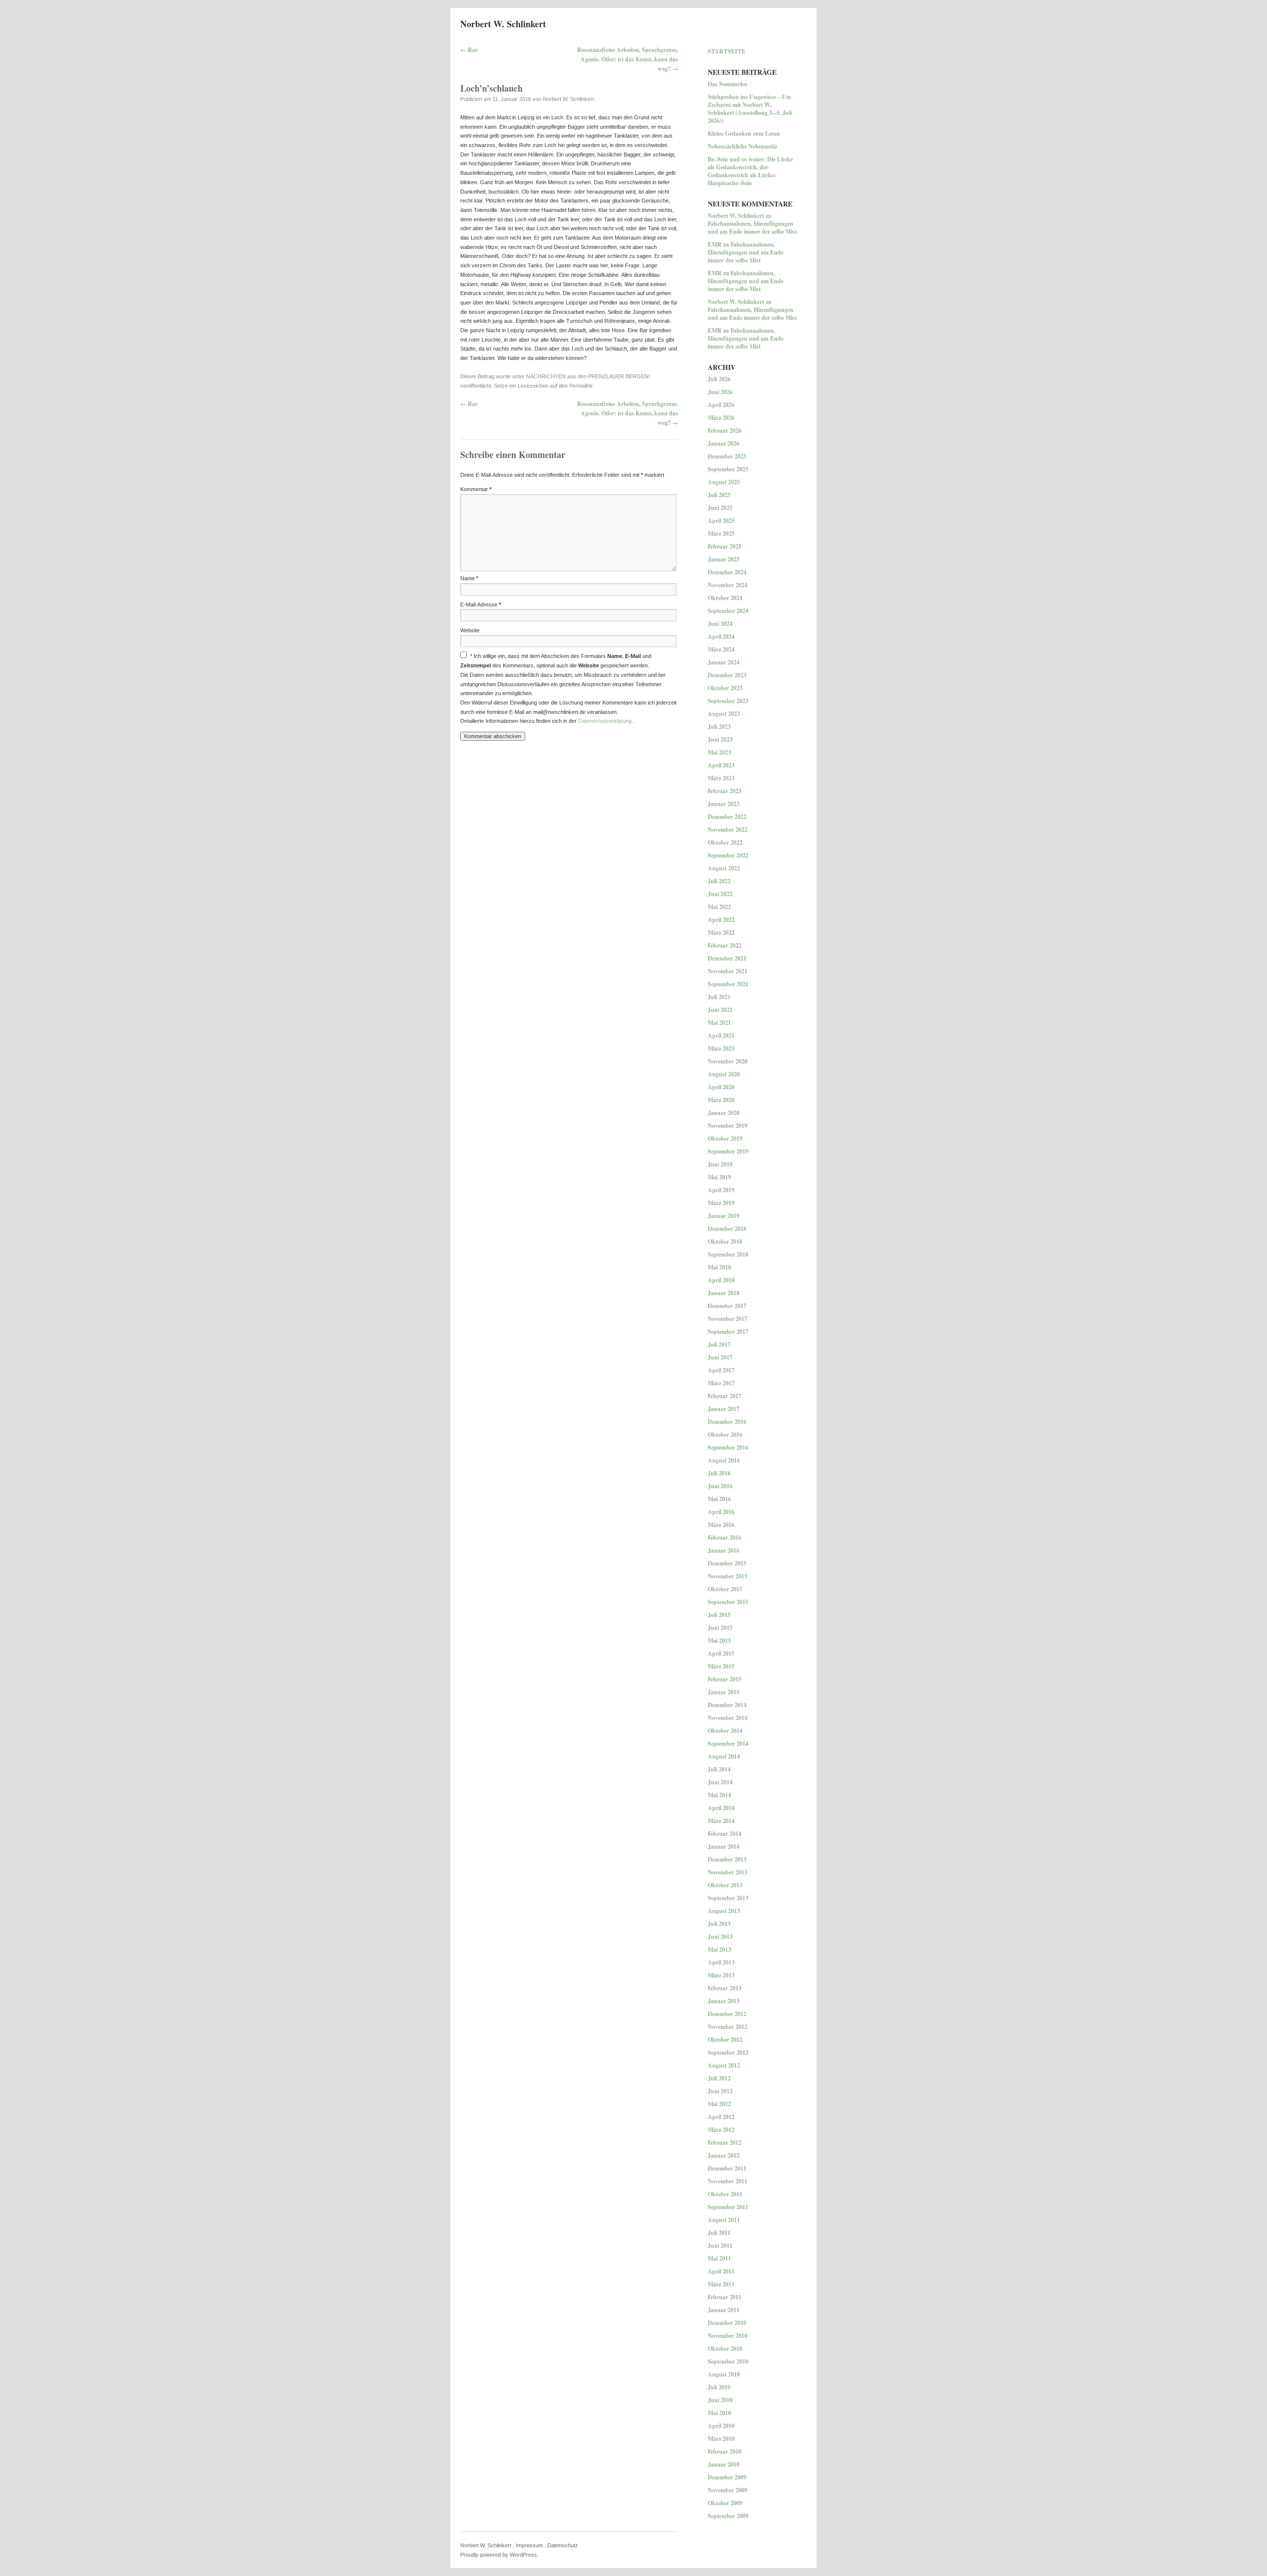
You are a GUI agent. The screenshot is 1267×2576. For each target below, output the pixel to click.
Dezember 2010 (727, 2323)
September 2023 (728, 701)
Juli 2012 (719, 2078)
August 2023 (724, 714)
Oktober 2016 (725, 1435)
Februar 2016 (725, 1538)
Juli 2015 (719, 1615)
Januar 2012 (724, 2155)
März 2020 (721, 1100)
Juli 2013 (719, 1924)
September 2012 (728, 2052)
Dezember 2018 (727, 1229)
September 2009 (728, 2516)
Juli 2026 (719, 379)
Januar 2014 (724, 1846)
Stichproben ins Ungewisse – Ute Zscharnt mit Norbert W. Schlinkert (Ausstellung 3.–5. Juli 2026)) (750, 109)
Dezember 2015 (727, 1563)
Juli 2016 (719, 1473)
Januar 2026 (724, 443)
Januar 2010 (724, 2464)
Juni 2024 (720, 624)
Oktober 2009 (725, 2503)
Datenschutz (563, 2545)
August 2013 (724, 1911)
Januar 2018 (724, 1293)
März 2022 (721, 933)
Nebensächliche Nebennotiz (742, 146)
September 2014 (728, 1743)
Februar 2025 (725, 546)
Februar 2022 (725, 945)
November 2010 (728, 2336)
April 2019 (721, 1190)
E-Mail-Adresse (481, 605)
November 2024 (728, 585)
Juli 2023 (719, 727)
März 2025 (721, 533)
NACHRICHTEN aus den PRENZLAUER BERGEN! (588, 376)
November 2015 (728, 1576)
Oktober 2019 (725, 1138)
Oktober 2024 (725, 598)
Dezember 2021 (727, 958)
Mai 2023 (719, 752)
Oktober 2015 (725, 1589)
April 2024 (721, 636)
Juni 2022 (720, 894)
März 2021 (721, 1048)
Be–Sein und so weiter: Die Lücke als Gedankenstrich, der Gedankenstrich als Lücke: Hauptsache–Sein (750, 171)
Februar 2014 (725, 1834)
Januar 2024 (724, 662)
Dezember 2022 (727, 817)
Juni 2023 (720, 739)
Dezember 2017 (727, 1306)
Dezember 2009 (727, 2477)
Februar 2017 (725, 1396)
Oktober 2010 (725, 2349)
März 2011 (721, 2284)
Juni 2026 (720, 392)
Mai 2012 (719, 2104)
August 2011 (724, 2220)
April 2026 (721, 405)
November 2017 (728, 1319)
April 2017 (721, 1370)
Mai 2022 (719, 907)
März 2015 (721, 1666)
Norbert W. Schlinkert (503, 24)
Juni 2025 (720, 508)
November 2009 (728, 2490)
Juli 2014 (719, 1769)
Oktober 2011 (725, 2194)
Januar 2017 (724, 1409)
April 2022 (721, 920)
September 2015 (728, 1602)
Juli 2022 (719, 881)
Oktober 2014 (725, 1731)
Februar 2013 (725, 1988)
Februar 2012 (725, 2143)
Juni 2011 (720, 2246)
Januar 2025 (724, 559)
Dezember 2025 (727, 456)
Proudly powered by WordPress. (499, 2555)
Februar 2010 (725, 2451)
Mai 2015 (719, 1641)
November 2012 (728, 2027)
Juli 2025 (719, 495)
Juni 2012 (720, 2091)
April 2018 (721, 1280)
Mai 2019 (719, 1177)
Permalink (581, 386)
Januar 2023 (724, 804)
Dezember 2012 (727, 2014)
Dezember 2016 (727, 1422)
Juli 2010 (719, 2387)
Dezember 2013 (727, 1859)
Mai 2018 (719, 1267)
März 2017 (721, 1383)
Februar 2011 (725, 2297)
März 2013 (721, 1975)
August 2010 (724, 2374)
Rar (469, 50)
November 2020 (728, 1061)
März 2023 (721, 778)
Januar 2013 (724, 2001)
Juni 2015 (720, 1628)
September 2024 (728, 611)
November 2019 (728, 1126)
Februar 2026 (725, 430)
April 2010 (721, 2426)
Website (470, 630)
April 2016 (721, 1512)
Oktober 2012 (725, 2040)
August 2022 (724, 868)
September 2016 (728, 1447)
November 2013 (728, 1872)
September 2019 (728, 1151)
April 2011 (721, 2271)
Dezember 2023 (727, 675)
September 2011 (728, 2207)
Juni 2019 (720, 1164)
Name (469, 578)
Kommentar (476, 489)
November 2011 (728, 2181)
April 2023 (721, 765)
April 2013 (721, 1962)
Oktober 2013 (725, 1885)
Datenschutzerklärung (605, 721)
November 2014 (728, 1718)
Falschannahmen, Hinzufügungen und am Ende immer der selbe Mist (752, 227)
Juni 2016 (720, 1486)
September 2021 (728, 984)
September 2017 (728, 1332)
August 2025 (724, 482)
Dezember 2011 (727, 2168)
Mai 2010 (719, 2413)
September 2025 (728, 469)
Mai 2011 (719, 2258)
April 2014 (721, 1808)
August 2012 (724, 2065)
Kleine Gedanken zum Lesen (744, 133)
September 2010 (728, 2361)
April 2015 (721, 1653)
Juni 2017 (720, 1357)
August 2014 (724, 1756)
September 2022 (728, 855)
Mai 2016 (719, 1499)
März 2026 (721, 418)
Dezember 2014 (727, 1705)
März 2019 (721, 1203)
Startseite (727, 51)
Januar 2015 (724, 1692)
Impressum (529, 2545)
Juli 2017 (719, 1344)
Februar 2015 (725, 1679)
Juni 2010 (720, 2400)
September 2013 (728, 1898)
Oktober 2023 (725, 688)
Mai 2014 (719, 1795)
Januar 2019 (724, 1216)
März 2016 (721, 1525)
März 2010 (721, 2439)
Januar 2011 (724, 2310)
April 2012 (721, 2117)
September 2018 (728, 1254)
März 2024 (721, 649)
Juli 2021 (719, 997)
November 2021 (728, 971)
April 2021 (721, 1035)
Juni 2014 (720, 1782)
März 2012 (721, 2130)
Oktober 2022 (725, 842)
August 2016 (724, 1460)
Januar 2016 (724, 1550)
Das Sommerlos (728, 84)
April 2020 (721, 1087)
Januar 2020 (724, 1113)
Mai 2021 (719, 1023)
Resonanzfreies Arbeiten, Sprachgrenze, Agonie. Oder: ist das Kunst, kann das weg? (628, 59)
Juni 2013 (720, 1937)
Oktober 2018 (725, 1241)
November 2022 (728, 830)
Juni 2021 (720, 1010)
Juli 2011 (719, 2233)
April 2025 (721, 521)
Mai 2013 (719, 1949)
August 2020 (724, 1074)
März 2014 (721, 1821)
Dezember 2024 (727, 572)
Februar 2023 (725, 791)
